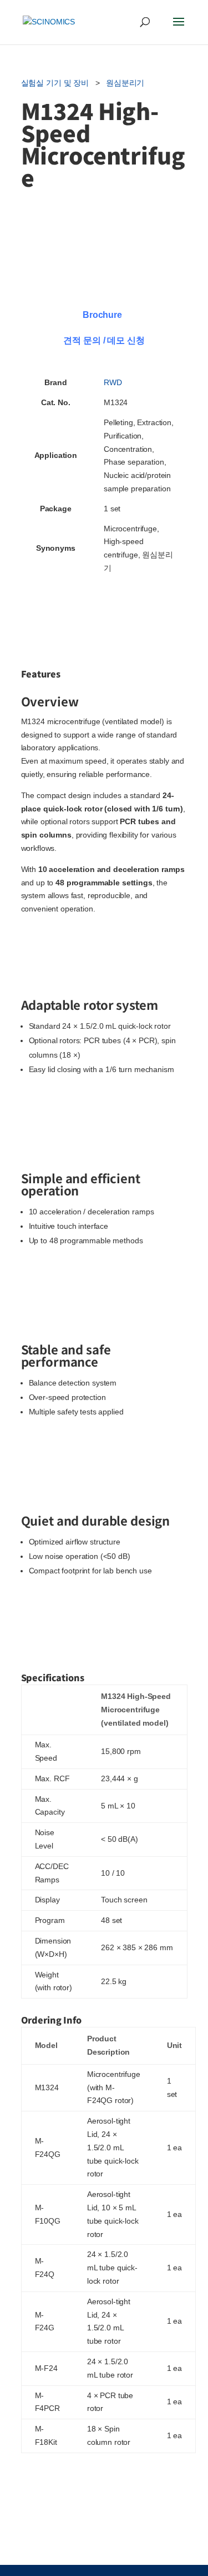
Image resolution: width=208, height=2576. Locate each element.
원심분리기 (125, 83)
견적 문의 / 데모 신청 (104, 340)
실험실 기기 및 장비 (55, 83)
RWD (113, 382)
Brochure (102, 315)
